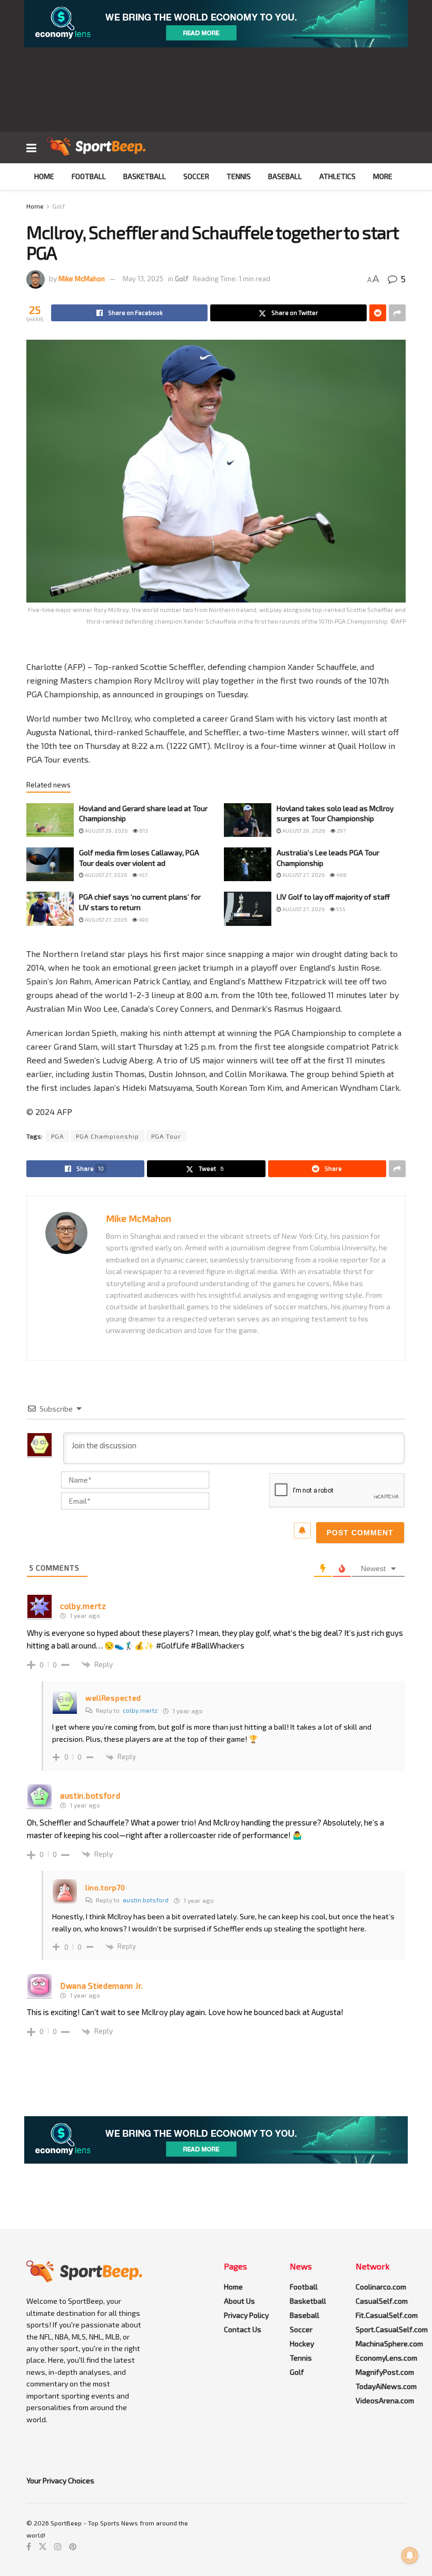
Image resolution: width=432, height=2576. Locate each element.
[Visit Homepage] (96, 147)
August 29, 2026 (106, 831)
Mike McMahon (82, 279)
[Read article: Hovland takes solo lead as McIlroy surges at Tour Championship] (248, 820)
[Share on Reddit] (378, 313)
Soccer (196, 176)
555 (340, 909)
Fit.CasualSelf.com (387, 2315)
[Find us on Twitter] (43, 2547)
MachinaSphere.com (389, 2343)
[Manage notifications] (410, 2555)
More (383, 176)
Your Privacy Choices (60, 2480)
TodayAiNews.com (386, 2386)
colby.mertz (140, 1710)
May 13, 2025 (143, 279)
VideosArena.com (385, 2400)
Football (89, 176)
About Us (239, 2301)
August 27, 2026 (105, 875)
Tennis (239, 176)
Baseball (285, 176)
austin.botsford (146, 1900)
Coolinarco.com (381, 2287)
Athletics (337, 176)
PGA (57, 1136)
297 (341, 831)
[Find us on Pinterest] (73, 2547)
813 (143, 831)
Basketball (145, 176)
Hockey (302, 2343)
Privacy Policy (246, 2315)
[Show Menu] (31, 147)
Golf (58, 206)
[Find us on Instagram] (58, 2547)
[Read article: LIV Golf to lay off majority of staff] (248, 909)
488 (341, 875)
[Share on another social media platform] (397, 313)
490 (143, 920)
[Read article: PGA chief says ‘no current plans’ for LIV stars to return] (50, 909)
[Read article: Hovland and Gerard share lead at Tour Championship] (50, 820)
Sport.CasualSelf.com (392, 2329)
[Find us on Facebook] (29, 2547)
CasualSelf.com (382, 2301)
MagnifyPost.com (385, 2372)
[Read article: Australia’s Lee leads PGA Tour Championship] (248, 864)
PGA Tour (166, 1136)
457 (143, 875)
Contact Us (243, 2329)
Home (44, 176)
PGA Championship (107, 1136)
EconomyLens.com (386, 2358)
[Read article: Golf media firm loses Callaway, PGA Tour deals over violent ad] (50, 864)
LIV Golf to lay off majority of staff (333, 897)
